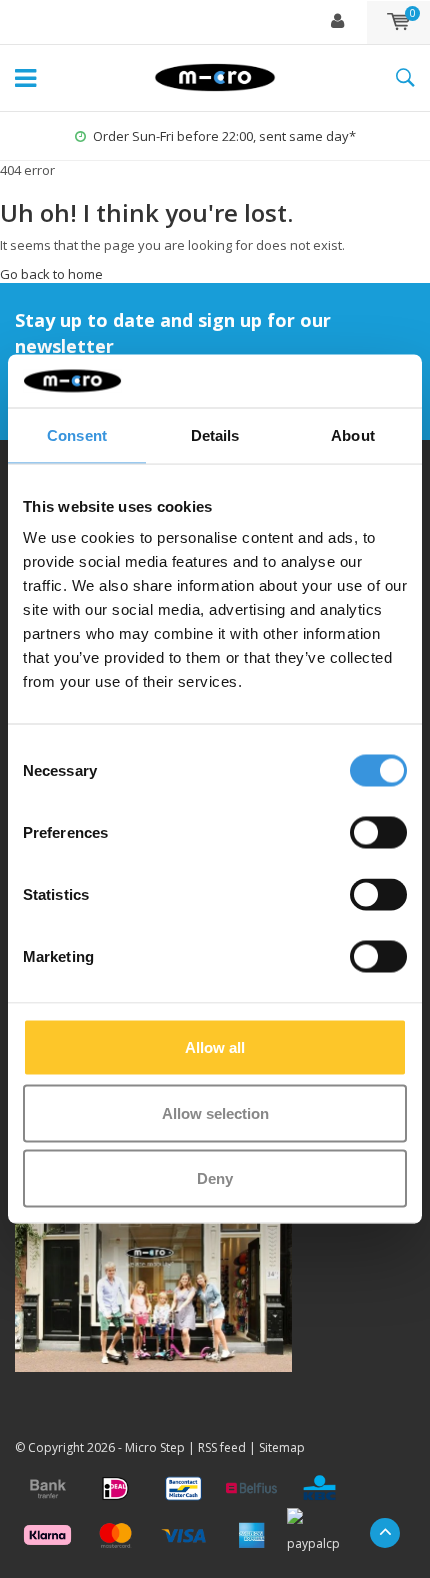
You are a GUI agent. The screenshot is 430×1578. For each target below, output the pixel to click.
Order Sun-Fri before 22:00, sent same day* (224, 136)
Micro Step (155, 1447)
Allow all (215, 1047)
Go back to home (51, 274)
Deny (215, 1178)
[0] (398, 22)
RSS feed (222, 1447)
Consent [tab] (77, 434)
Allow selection (215, 1112)
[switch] (378, 833)
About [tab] (353, 434)
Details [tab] (215, 434)
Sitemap (282, 1447)
